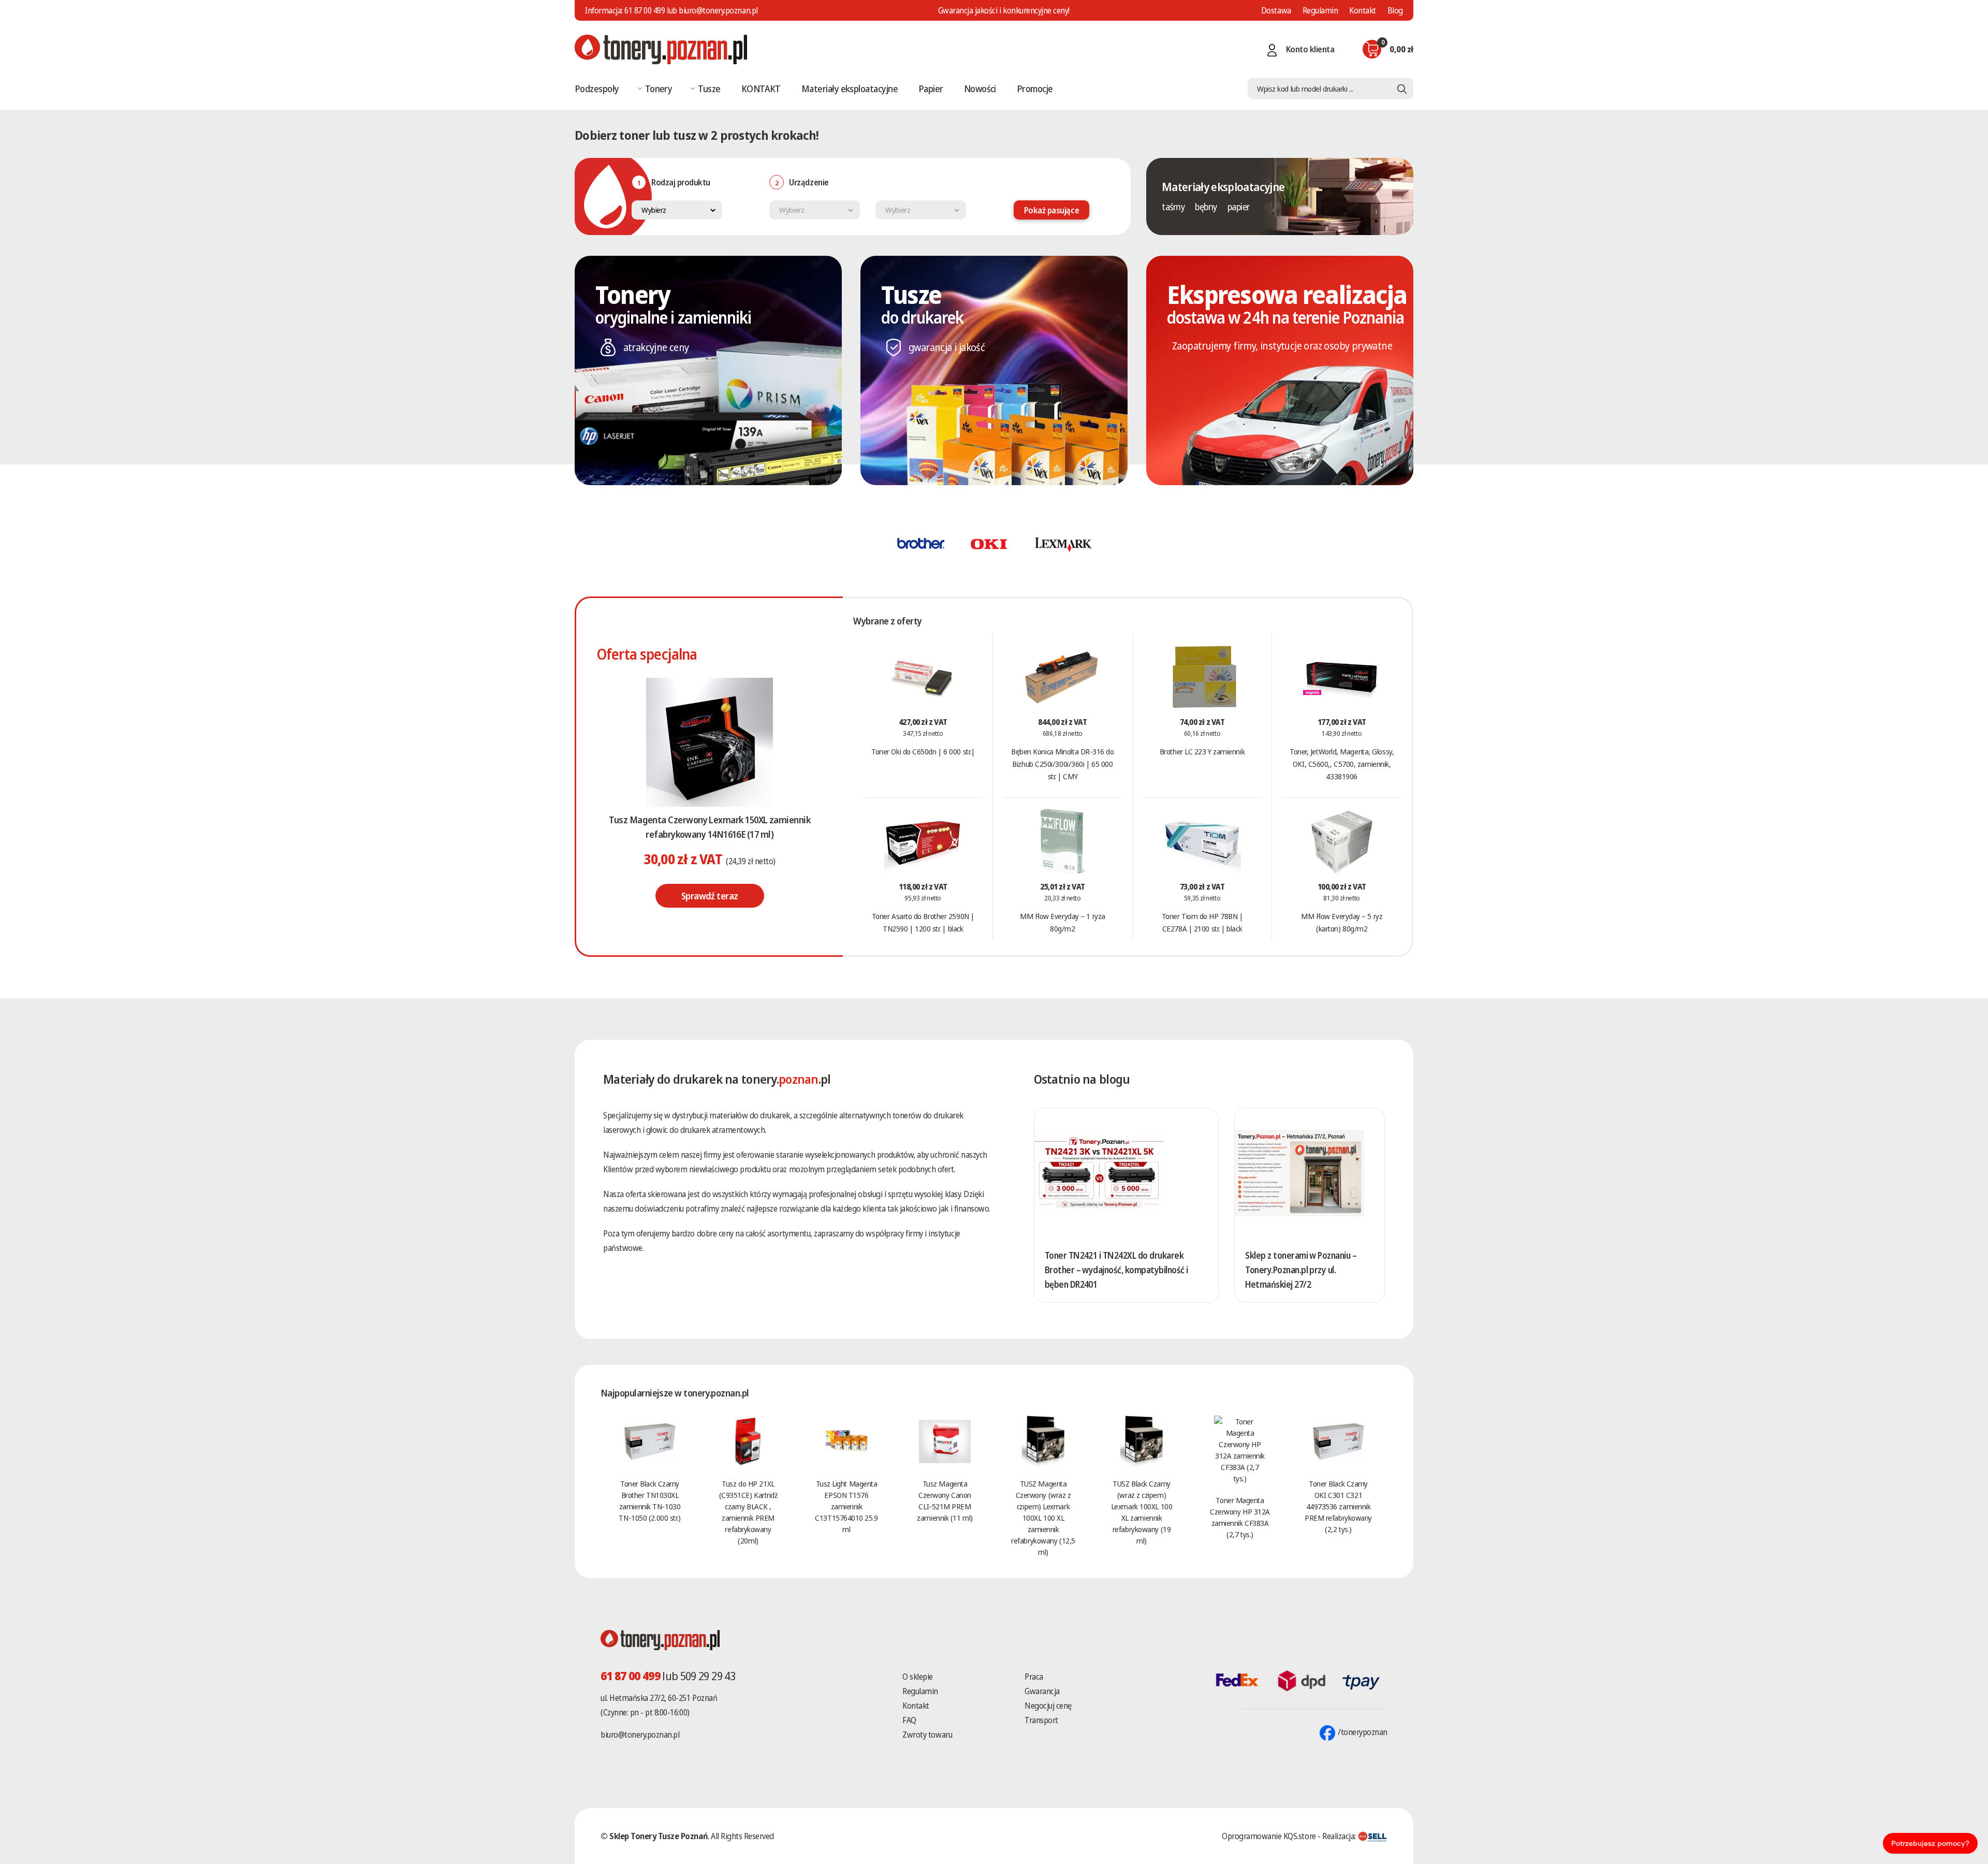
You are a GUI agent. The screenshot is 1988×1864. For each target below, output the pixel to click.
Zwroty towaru (927, 1735)
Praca (1034, 1677)
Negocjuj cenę (1048, 1706)
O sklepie (918, 1677)
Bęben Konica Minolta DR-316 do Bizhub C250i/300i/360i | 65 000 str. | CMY (1063, 764)
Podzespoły (597, 89)
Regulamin (1320, 10)
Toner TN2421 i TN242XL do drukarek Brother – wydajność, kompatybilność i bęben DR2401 (1116, 1270)
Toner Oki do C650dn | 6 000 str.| (923, 751)
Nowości (980, 89)
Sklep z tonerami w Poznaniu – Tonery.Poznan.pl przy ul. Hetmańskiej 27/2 (1301, 1270)
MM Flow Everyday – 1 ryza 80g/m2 (1063, 922)
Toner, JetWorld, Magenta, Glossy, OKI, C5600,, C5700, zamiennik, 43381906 (1342, 764)
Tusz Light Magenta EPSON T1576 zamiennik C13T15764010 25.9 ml (846, 1506)
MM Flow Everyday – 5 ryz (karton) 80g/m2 (1342, 922)
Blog (1395, 10)
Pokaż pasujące (1051, 210)
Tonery (659, 89)
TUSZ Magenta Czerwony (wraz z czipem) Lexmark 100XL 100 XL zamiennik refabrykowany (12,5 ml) (1043, 1518)
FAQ (909, 1720)
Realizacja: (1340, 1836)
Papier (931, 89)
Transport (1041, 1720)
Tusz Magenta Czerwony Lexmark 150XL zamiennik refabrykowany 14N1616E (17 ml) (710, 827)
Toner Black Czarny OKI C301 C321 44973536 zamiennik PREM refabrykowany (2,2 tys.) (1338, 1506)
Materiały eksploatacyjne (850, 89)
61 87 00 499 (645, 10)
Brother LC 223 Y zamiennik (1202, 751)
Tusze (709, 89)
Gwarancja (1042, 1691)
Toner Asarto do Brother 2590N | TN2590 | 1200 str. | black (923, 922)
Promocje (1035, 89)
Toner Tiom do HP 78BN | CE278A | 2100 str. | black (1202, 922)
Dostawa (1276, 10)
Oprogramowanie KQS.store (1269, 1836)
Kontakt (1363, 10)
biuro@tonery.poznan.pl (640, 1735)
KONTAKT (761, 89)
